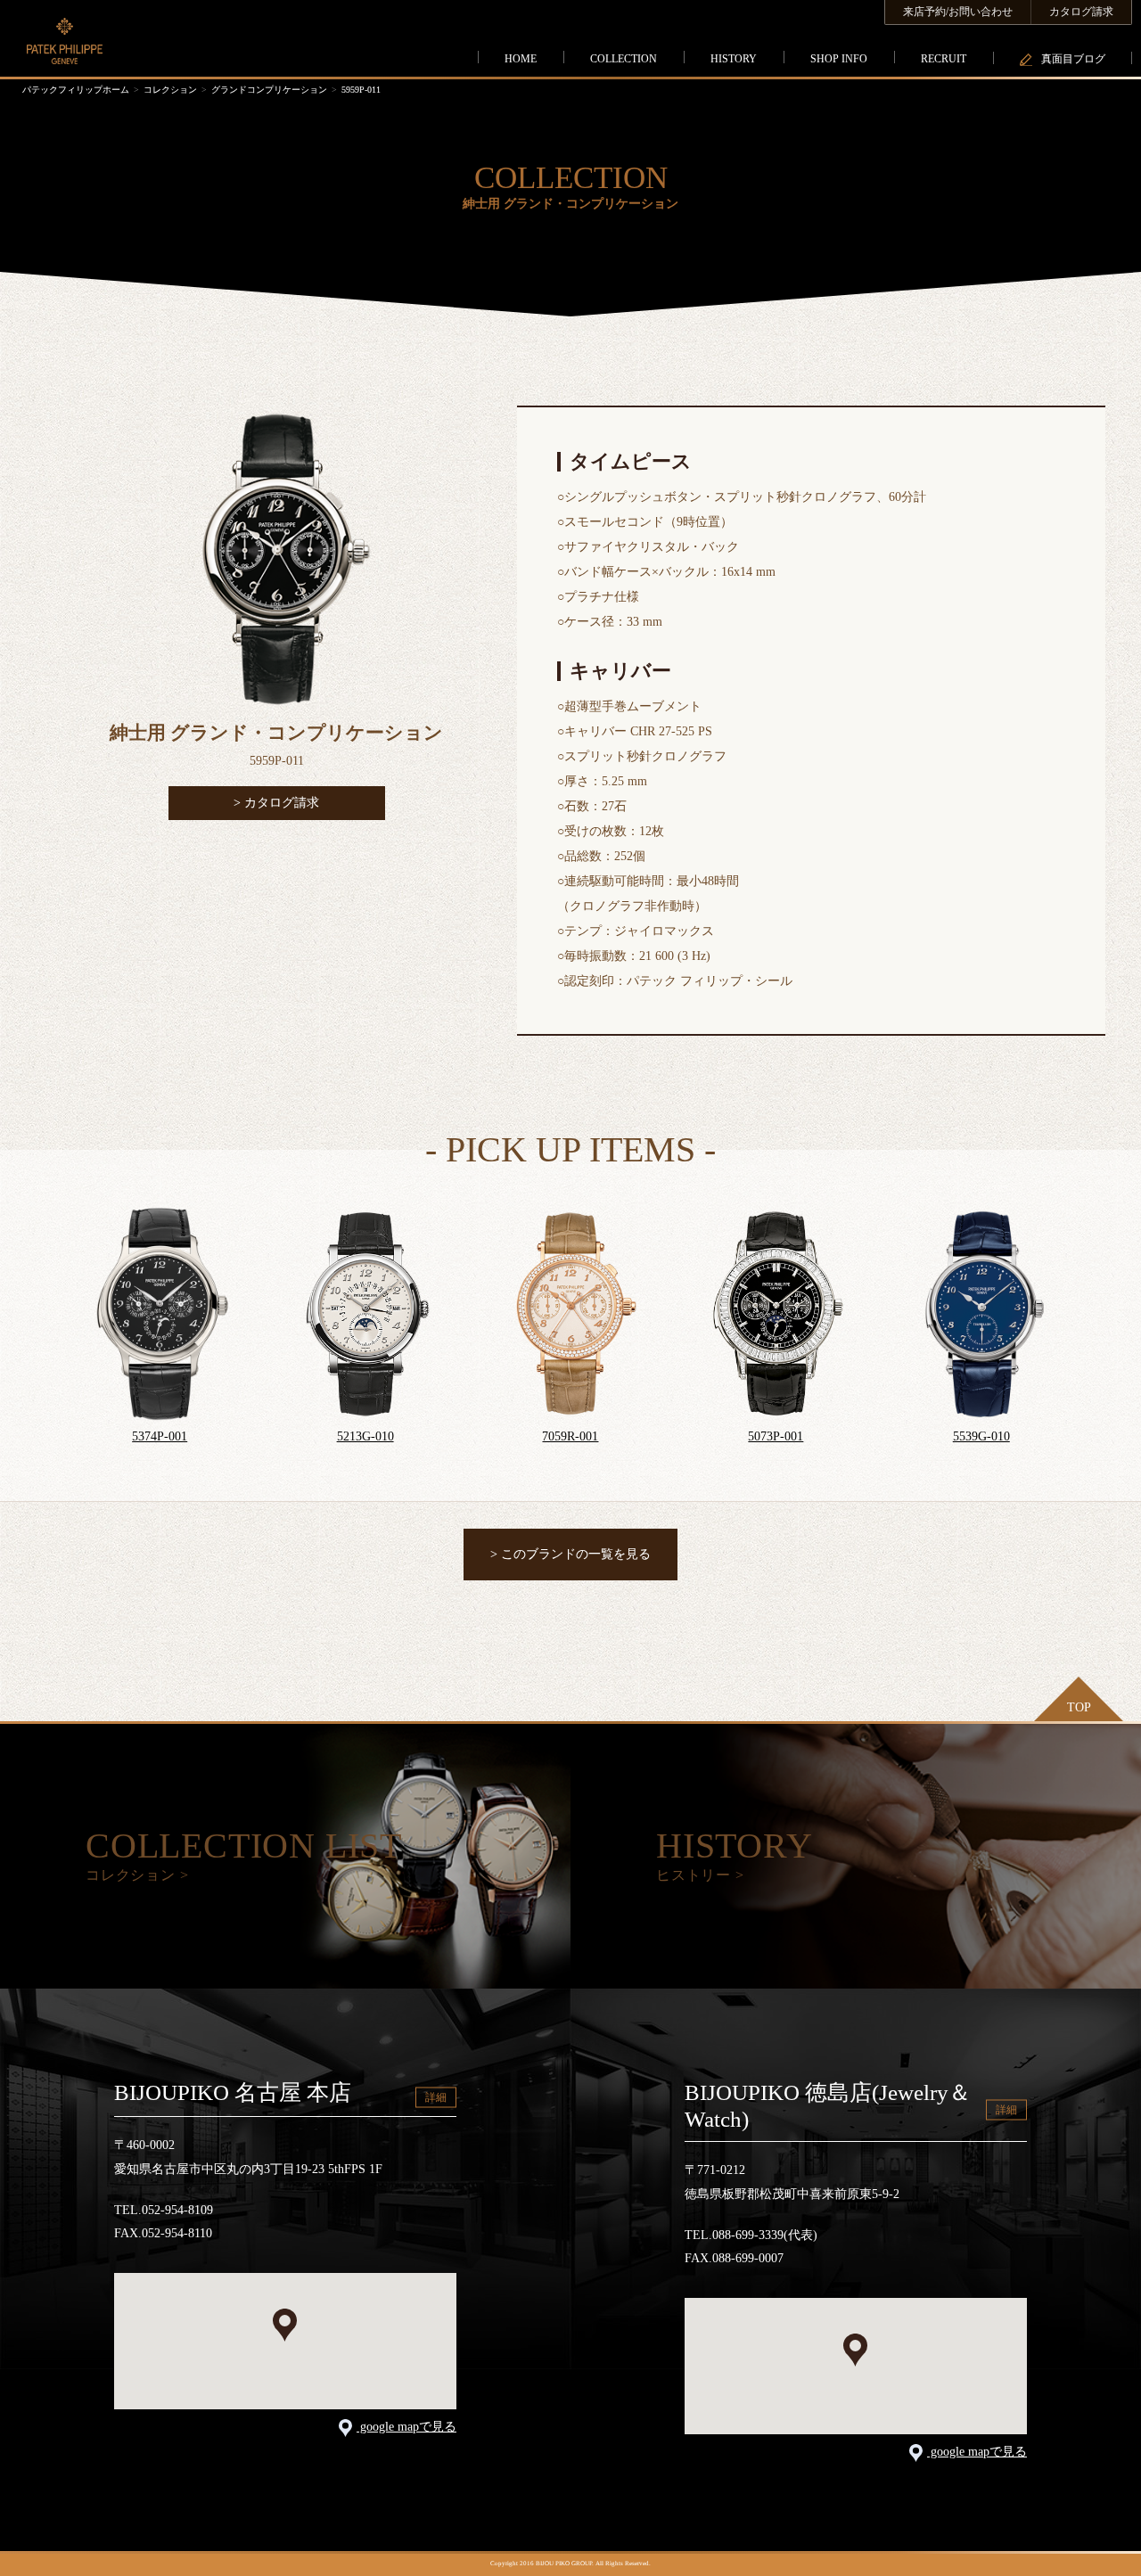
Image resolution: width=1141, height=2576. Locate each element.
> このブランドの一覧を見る (570, 1554)
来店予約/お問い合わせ (958, 12)
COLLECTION (624, 59)
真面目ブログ (1073, 59)
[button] (285, 2325)
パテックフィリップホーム (76, 90)
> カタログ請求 (276, 803)
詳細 (436, 2096)
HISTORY (734, 59)
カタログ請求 (1081, 12)
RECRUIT (944, 59)
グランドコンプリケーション (269, 90)
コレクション (170, 90)
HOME (521, 59)
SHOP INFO (839, 59)
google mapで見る (406, 2427)
